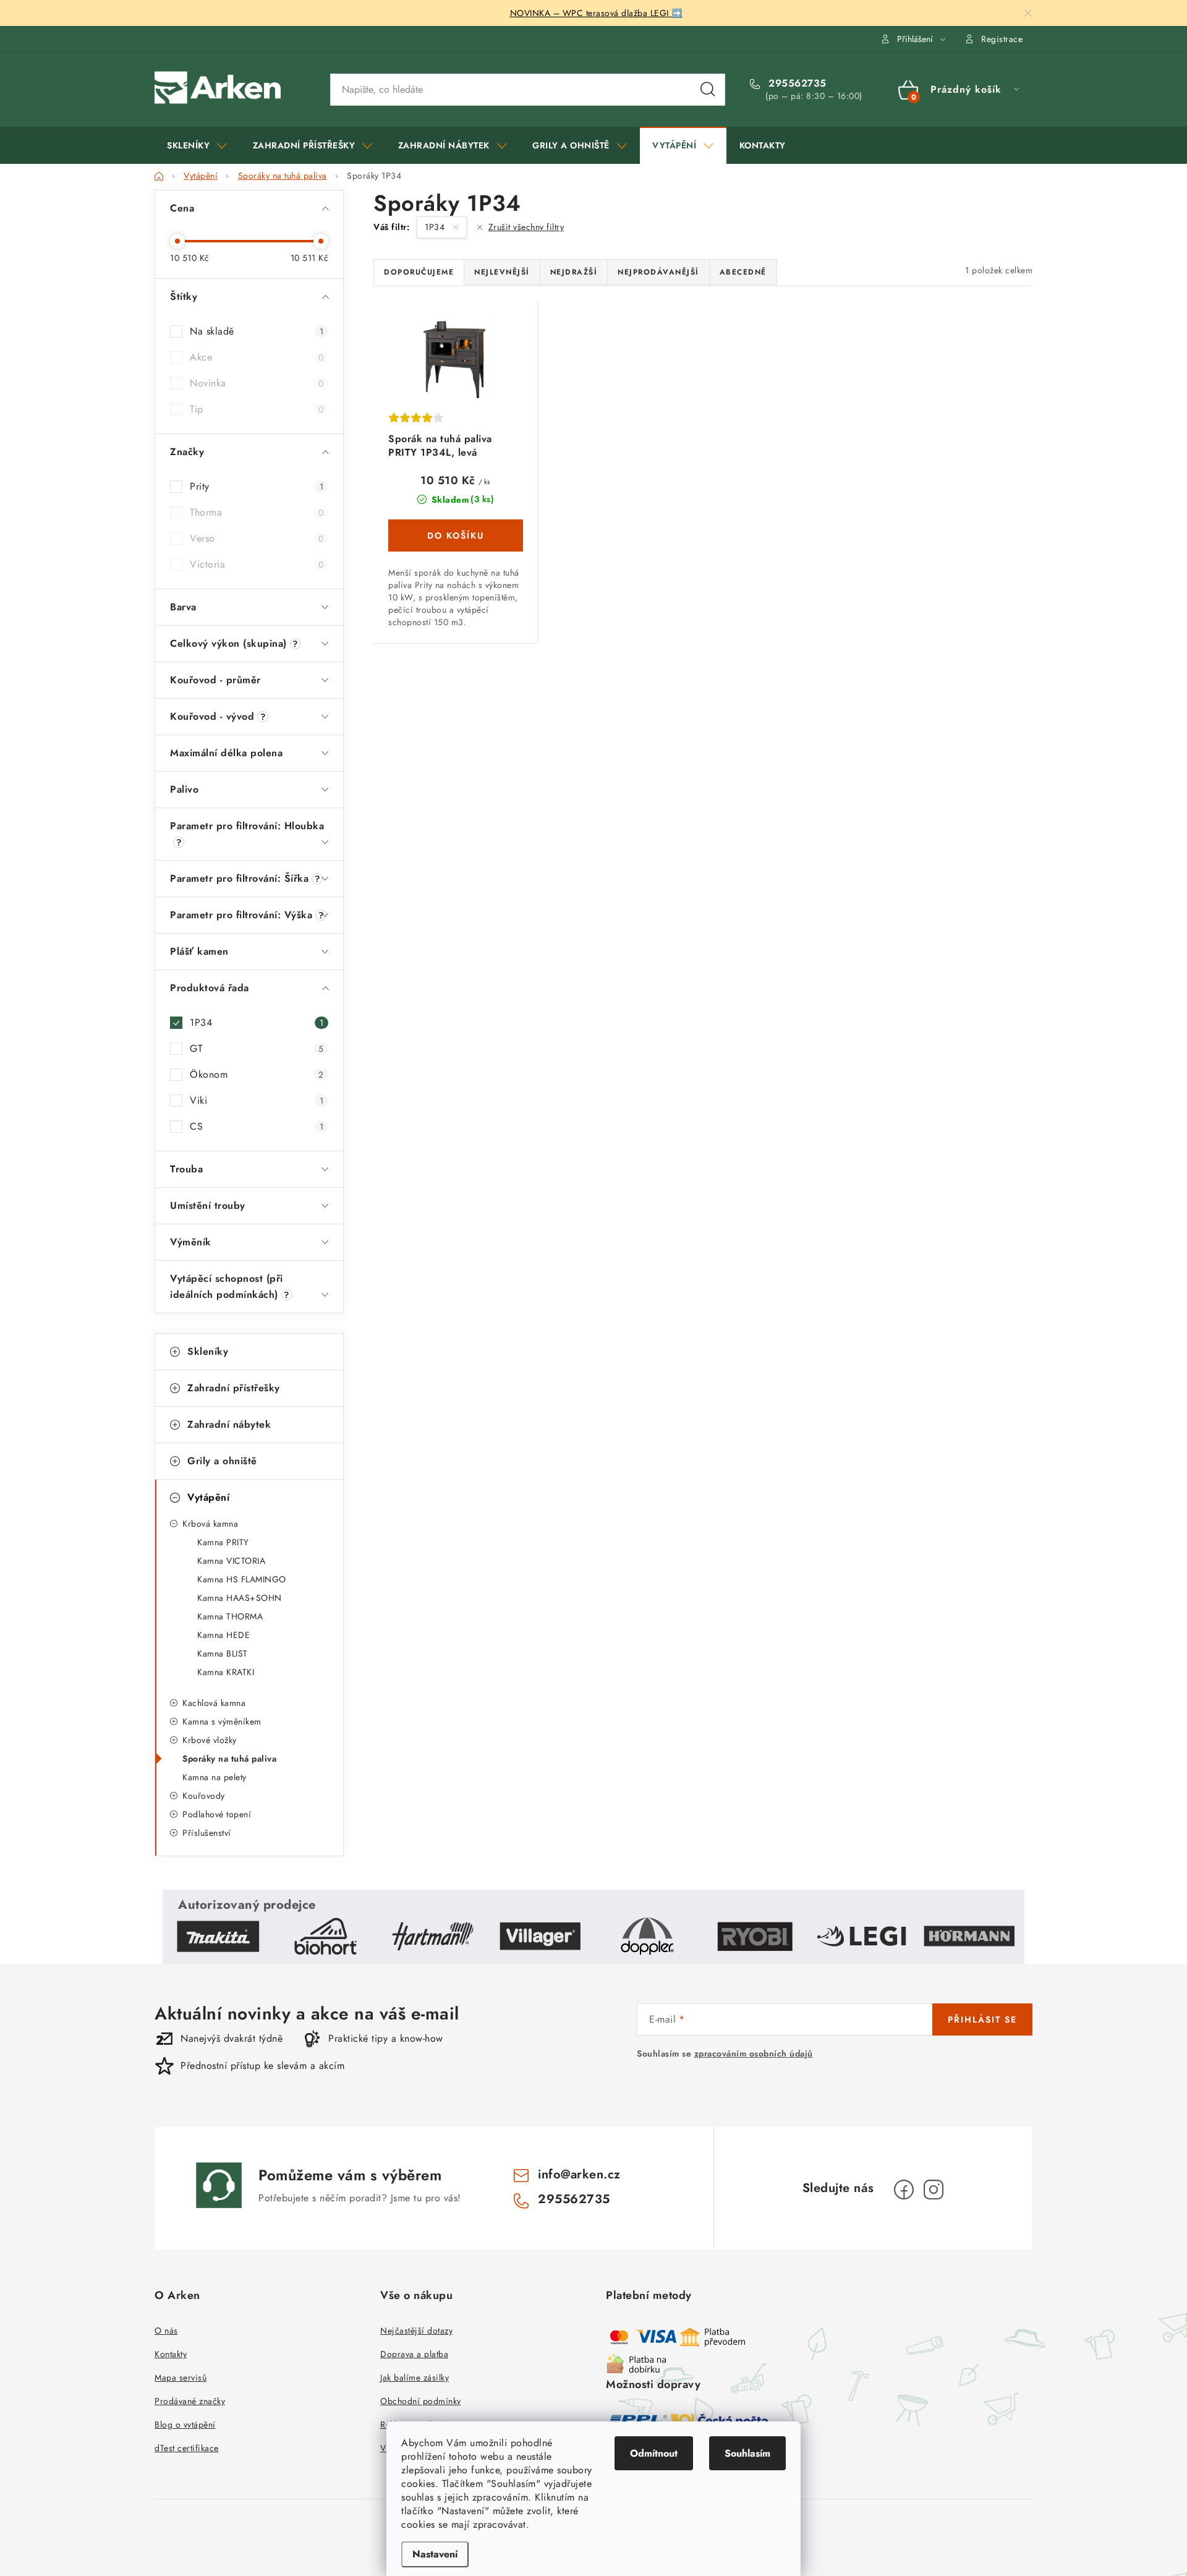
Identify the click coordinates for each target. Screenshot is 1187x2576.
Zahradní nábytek (229, 1424)
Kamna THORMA (230, 1616)
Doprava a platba (414, 2354)
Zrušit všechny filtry (526, 227)
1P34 (257, 1022)
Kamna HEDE (223, 1635)
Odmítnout (654, 2453)
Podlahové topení (217, 1814)
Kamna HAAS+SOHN (240, 1598)
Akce (257, 357)
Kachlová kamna (214, 1703)
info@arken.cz (579, 2174)
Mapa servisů (181, 2378)
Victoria (257, 564)
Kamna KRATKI (226, 1672)
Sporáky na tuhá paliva (229, 1759)
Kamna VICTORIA (231, 1561)
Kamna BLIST (223, 1653)
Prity (257, 486)
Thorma (257, 512)
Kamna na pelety (215, 1777)
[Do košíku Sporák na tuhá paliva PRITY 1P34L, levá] (456, 535)
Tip (257, 409)
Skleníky (208, 1351)
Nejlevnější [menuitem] (502, 272)
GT (257, 1048)
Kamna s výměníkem (222, 1721)
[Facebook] (904, 2190)
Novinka (257, 383)
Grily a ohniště (222, 1461)
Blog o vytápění (185, 2425)
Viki (257, 1100)
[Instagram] (934, 2190)
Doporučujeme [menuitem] (419, 272)
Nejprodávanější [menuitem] (658, 272)
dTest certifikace (187, 2448)
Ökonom (257, 1074)
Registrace (1002, 39)
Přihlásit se (982, 2019)
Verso (257, 538)
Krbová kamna (210, 1524)
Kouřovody (204, 1796)
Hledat (708, 90)
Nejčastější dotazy (416, 2331)
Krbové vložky (210, 1740)
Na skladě (257, 331)
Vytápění (208, 1497)
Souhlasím (747, 2453)
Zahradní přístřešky (234, 1388)
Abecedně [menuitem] (743, 272)
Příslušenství (207, 1833)
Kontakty (171, 2354)
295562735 (796, 83)
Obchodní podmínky (421, 2401)
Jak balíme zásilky (415, 2378)
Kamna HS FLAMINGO (242, 1579)
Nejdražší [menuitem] (574, 272)
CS (257, 1126)
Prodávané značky (190, 2401)
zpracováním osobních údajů (754, 2054)
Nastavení (435, 2554)
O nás (166, 2331)
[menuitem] (197, 145)
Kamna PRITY (223, 1542)
